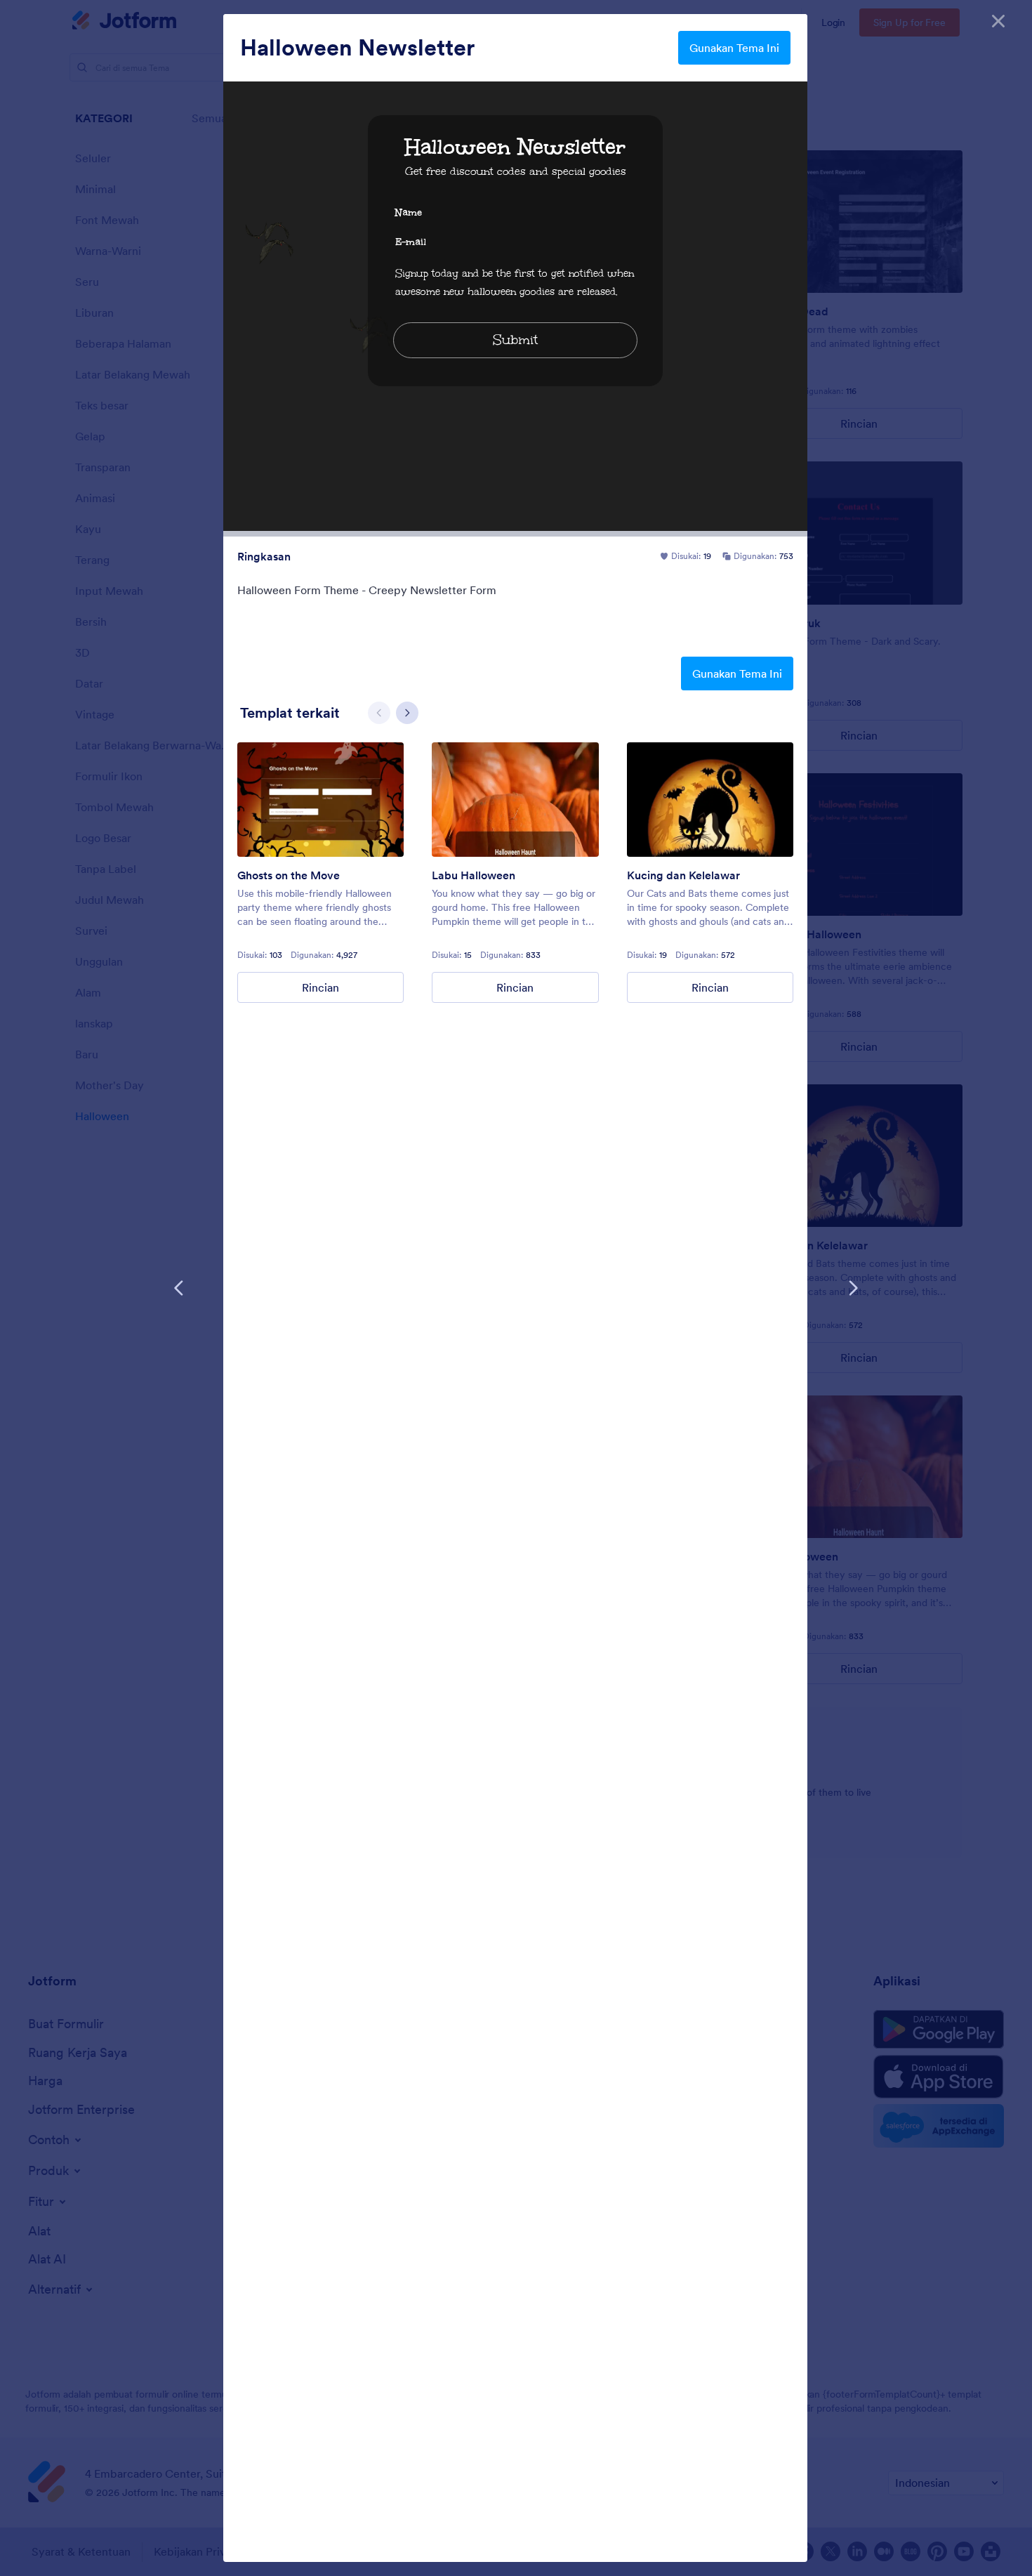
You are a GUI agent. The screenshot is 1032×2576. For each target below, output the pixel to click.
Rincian (320, 987)
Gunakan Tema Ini (734, 48)
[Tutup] (998, 21)
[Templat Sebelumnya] (179, 1288)
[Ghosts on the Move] (320, 800)
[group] (320, 873)
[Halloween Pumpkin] (515, 800)
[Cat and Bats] (710, 800)
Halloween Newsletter (357, 48)
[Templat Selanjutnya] (853, 1288)
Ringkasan (264, 556)
